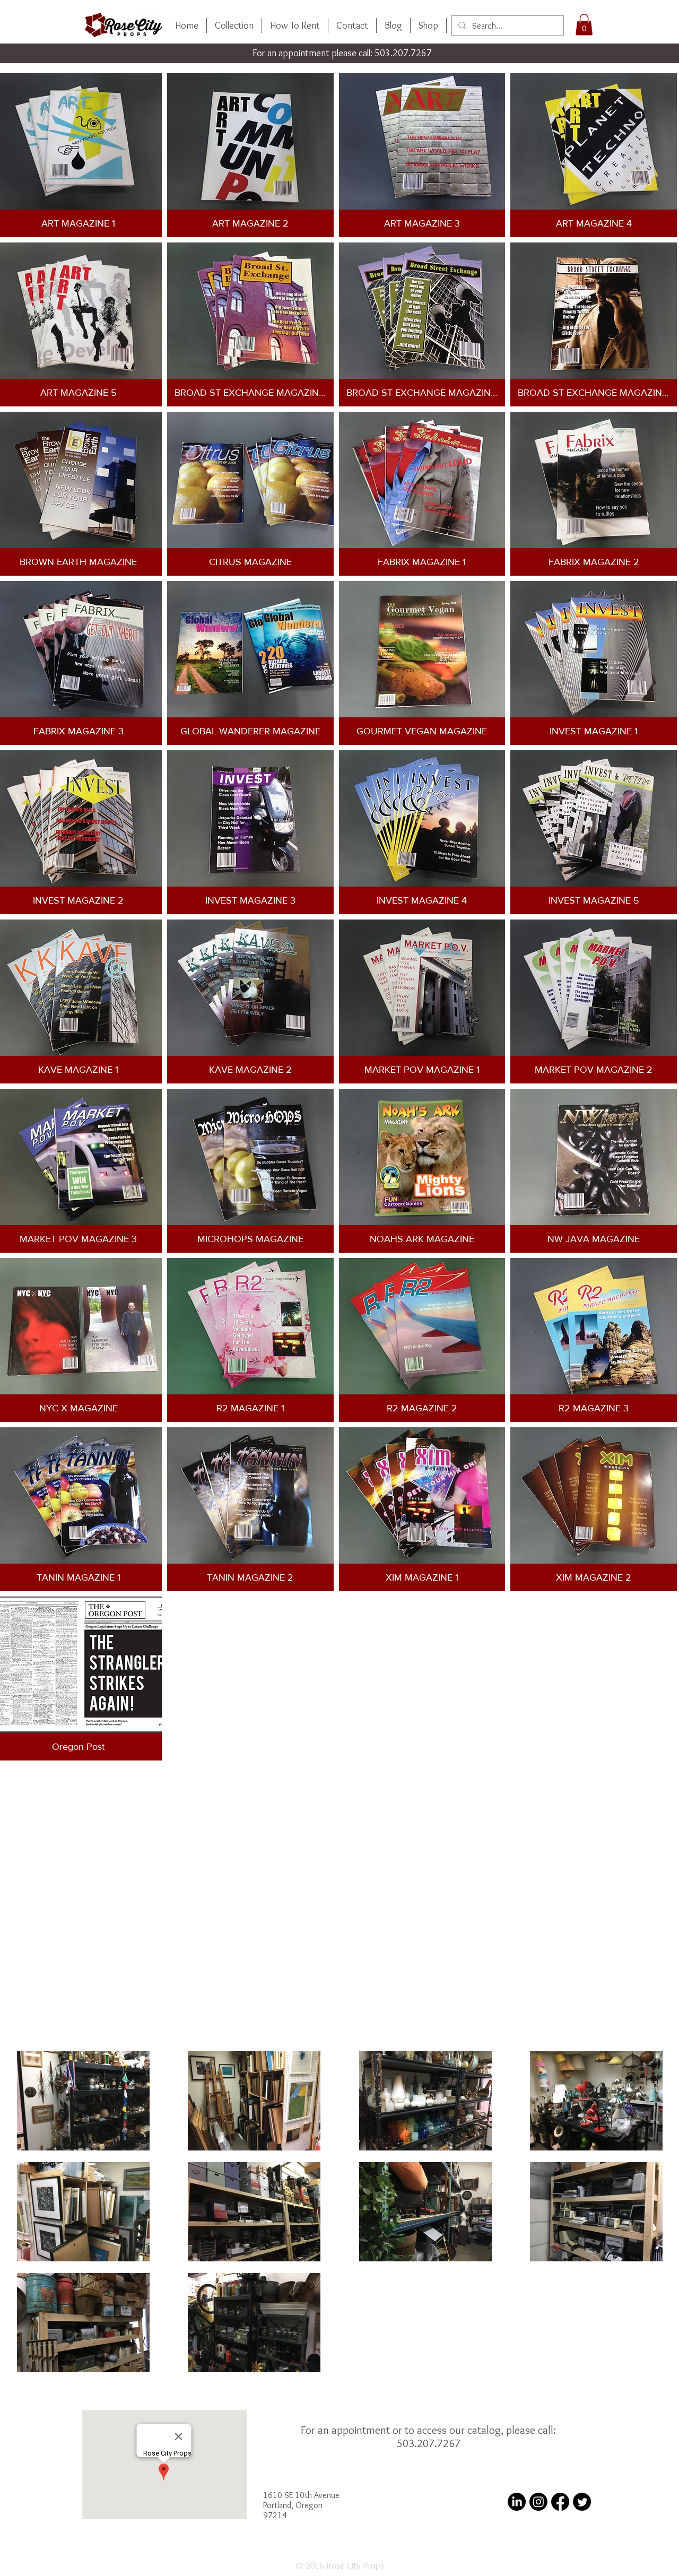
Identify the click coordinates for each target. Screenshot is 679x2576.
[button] (584, 25)
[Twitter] (582, 2502)
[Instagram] (538, 2502)
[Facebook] (560, 2502)
